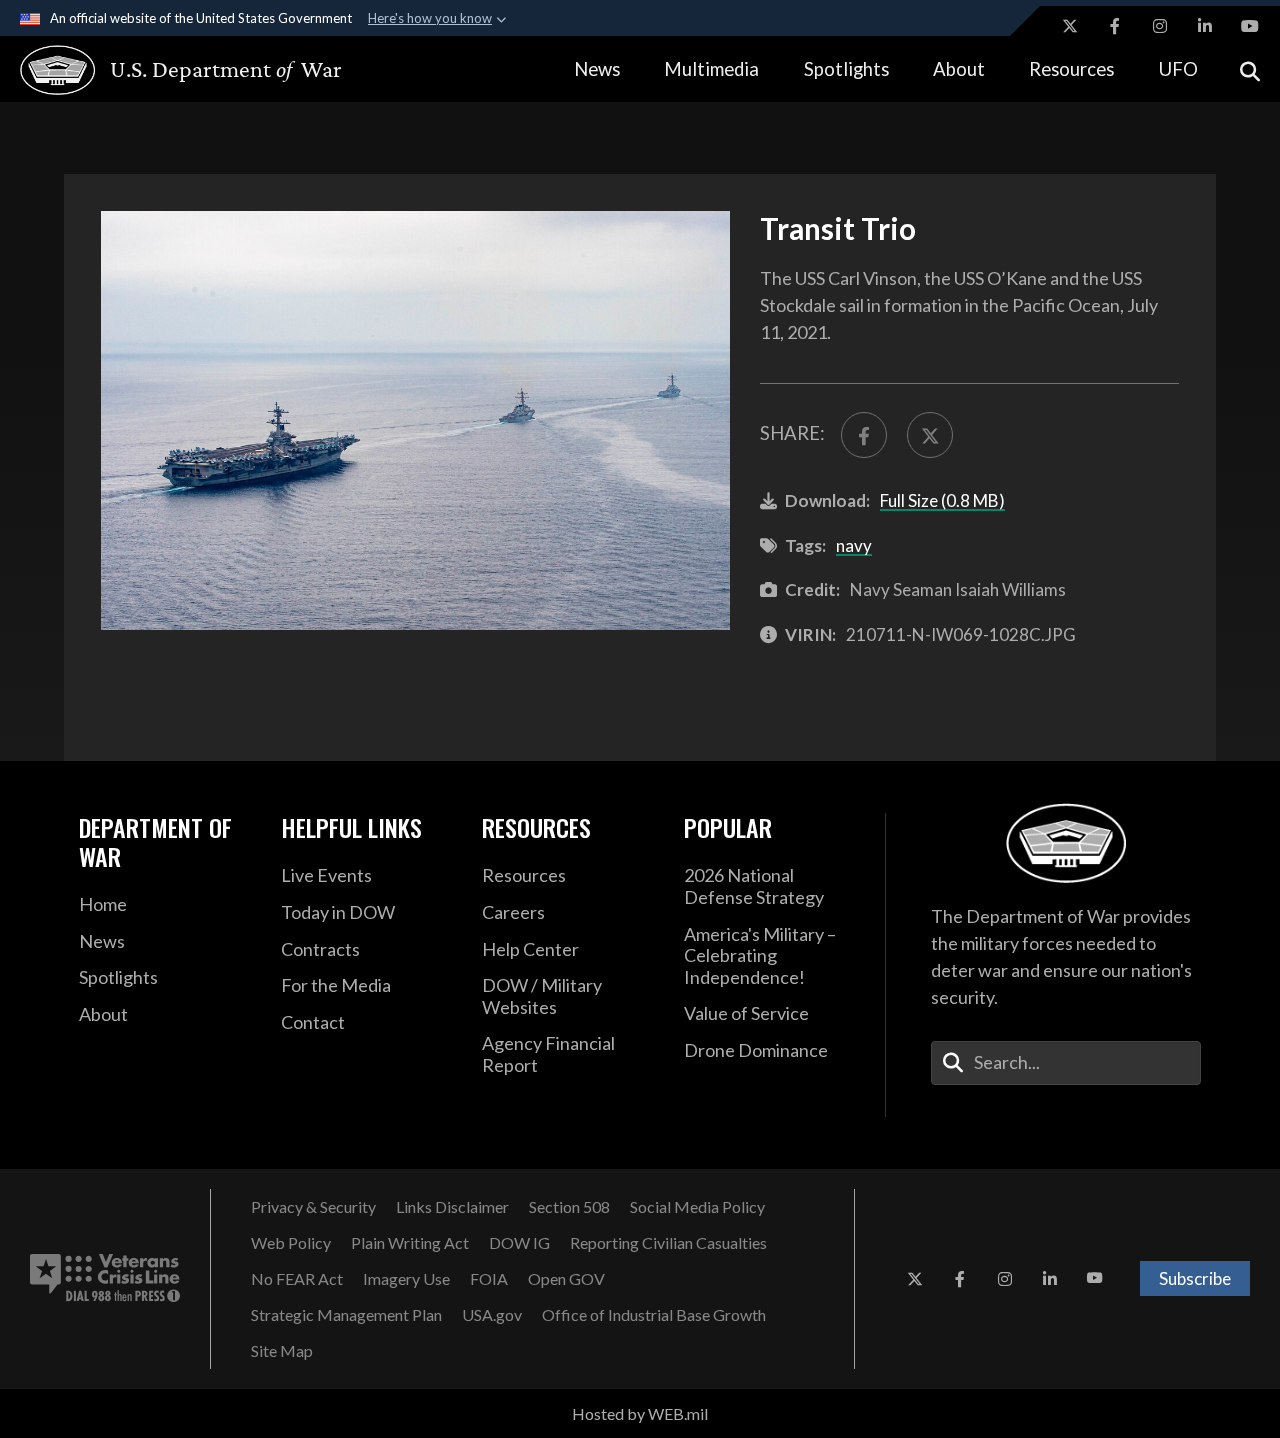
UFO (1178, 69)
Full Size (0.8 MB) (942, 500)
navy (854, 545)
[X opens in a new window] (1070, 26)
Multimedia (711, 69)
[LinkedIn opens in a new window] (1205, 26)
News (597, 69)
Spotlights (846, 69)
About (959, 69)
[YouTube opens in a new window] (1250, 26)
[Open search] (1250, 69)
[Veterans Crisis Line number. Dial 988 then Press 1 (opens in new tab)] (105, 1279)
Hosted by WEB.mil (640, 1413)
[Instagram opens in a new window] (1160, 26)
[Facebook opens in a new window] (1115, 26)
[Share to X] (930, 435)
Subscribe (1195, 1278)
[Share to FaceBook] (864, 435)
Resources (1071, 69)
